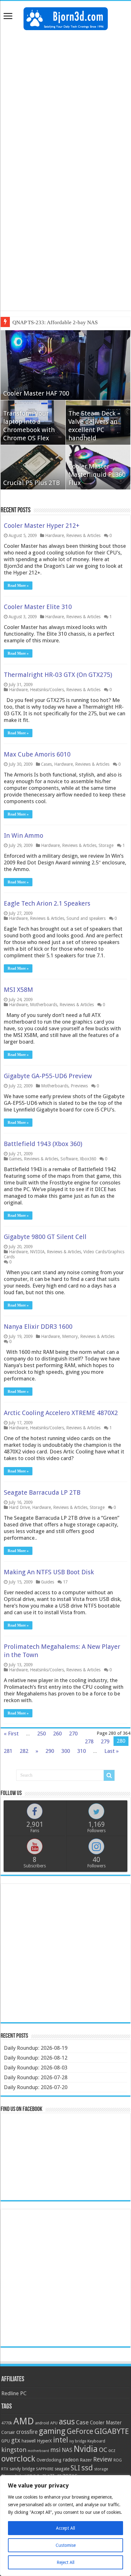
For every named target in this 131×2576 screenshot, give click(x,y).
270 (73, 1734)
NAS (67, 2450)
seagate (62, 2469)
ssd (87, 2468)
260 (57, 1734)
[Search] (109, 1775)
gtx (16, 2440)
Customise (66, 2545)
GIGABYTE (112, 2431)
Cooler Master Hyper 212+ (42, 526)
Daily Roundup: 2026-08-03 (36, 2068)
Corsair (8, 2432)
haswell (29, 2441)
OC (103, 2450)
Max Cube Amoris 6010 (37, 754)
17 (65, 1582)
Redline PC (14, 2393)
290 (50, 1751)
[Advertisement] (65, 102)
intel (61, 2440)
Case (82, 2422)
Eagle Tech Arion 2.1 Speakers (47, 903)
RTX (5, 2469)
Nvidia (86, 2449)
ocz (112, 2450)
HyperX (44, 2441)
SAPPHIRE (45, 2469)
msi (55, 2450)
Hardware (55, 535)
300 (66, 1751)
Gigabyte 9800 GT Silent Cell (45, 1237)
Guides (48, 1582)
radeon (71, 2460)
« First (11, 1734)
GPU (6, 2441)
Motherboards (44, 1005)
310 (82, 1751)
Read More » (18, 586)
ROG (118, 2460)
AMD (24, 2421)
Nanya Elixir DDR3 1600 (38, 1327)
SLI (75, 2468)
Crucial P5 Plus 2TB (31, 483)
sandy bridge (22, 2469)
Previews (79, 1086)
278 (89, 1741)
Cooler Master (106, 2423)
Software (69, 1159)
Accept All (65, 2528)
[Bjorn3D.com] (66, 17)
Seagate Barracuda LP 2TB (42, 1492)
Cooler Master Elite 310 (38, 607)
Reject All (65, 2562)
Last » (111, 1751)
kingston (14, 2450)
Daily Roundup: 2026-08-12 (36, 2058)
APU (54, 2423)
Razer (86, 2460)
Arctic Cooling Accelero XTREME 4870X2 (61, 1413)
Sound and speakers (86, 918)
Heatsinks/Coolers (47, 690)
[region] (65, 2526)
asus (67, 2422)
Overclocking (49, 2460)
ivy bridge (78, 2441)
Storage (106, 845)
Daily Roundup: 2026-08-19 (36, 2048)
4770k (7, 2423)
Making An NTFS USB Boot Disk (49, 1572)
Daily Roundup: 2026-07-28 (36, 2077)
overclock (18, 2459)
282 (24, 1751)
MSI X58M (18, 990)
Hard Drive (19, 1507)
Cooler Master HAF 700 (36, 393)
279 (105, 1741)
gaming (52, 2431)
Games (15, 1159)
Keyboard (96, 2441)
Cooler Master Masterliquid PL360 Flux (97, 475)
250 (41, 1734)
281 (8, 1751)
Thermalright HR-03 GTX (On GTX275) (58, 675)
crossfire (27, 2432)
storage (101, 2469)
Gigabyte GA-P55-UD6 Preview (48, 1076)
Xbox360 (88, 1159)
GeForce (80, 2431)
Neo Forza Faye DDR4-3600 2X (48, 322)
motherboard (38, 2451)
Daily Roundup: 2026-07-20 (36, 2087)
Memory (70, 1336)
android (42, 2423)
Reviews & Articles (83, 535)
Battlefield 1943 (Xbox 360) (43, 1144)
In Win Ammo (24, 836)
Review (103, 2459)
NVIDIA (37, 1252)
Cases (46, 764)
